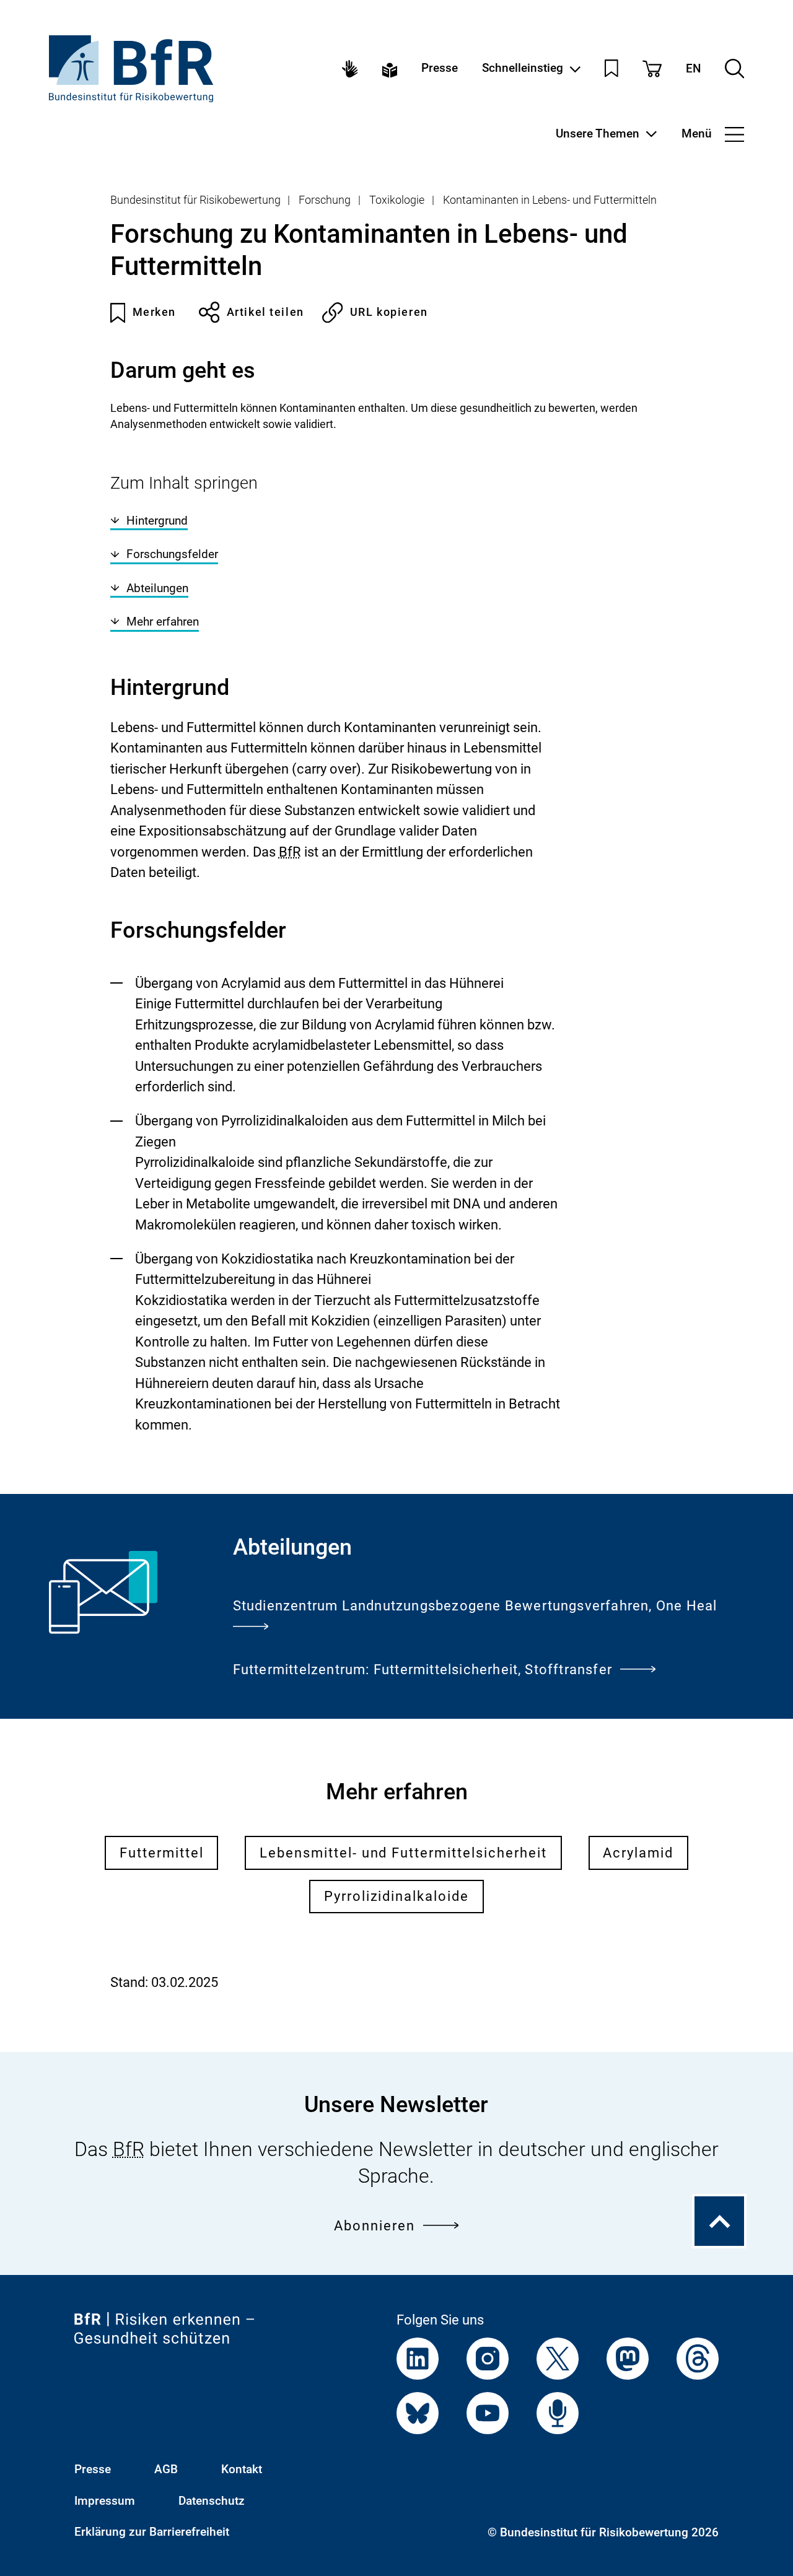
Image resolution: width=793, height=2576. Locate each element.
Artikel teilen (265, 312)
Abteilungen (157, 588)
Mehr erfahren (163, 622)
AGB (166, 2469)
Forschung (325, 200)
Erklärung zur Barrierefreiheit (152, 2532)
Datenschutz (212, 2501)
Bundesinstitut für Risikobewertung (195, 200)
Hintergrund (157, 521)
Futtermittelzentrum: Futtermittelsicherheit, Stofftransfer (423, 1670)
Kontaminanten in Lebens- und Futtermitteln (550, 200)
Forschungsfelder (172, 554)
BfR (290, 852)
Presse (440, 68)
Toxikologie (397, 200)
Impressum (105, 2501)
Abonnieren (375, 2226)
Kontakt (242, 2469)
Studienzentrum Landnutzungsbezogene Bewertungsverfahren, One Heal (475, 1606)
